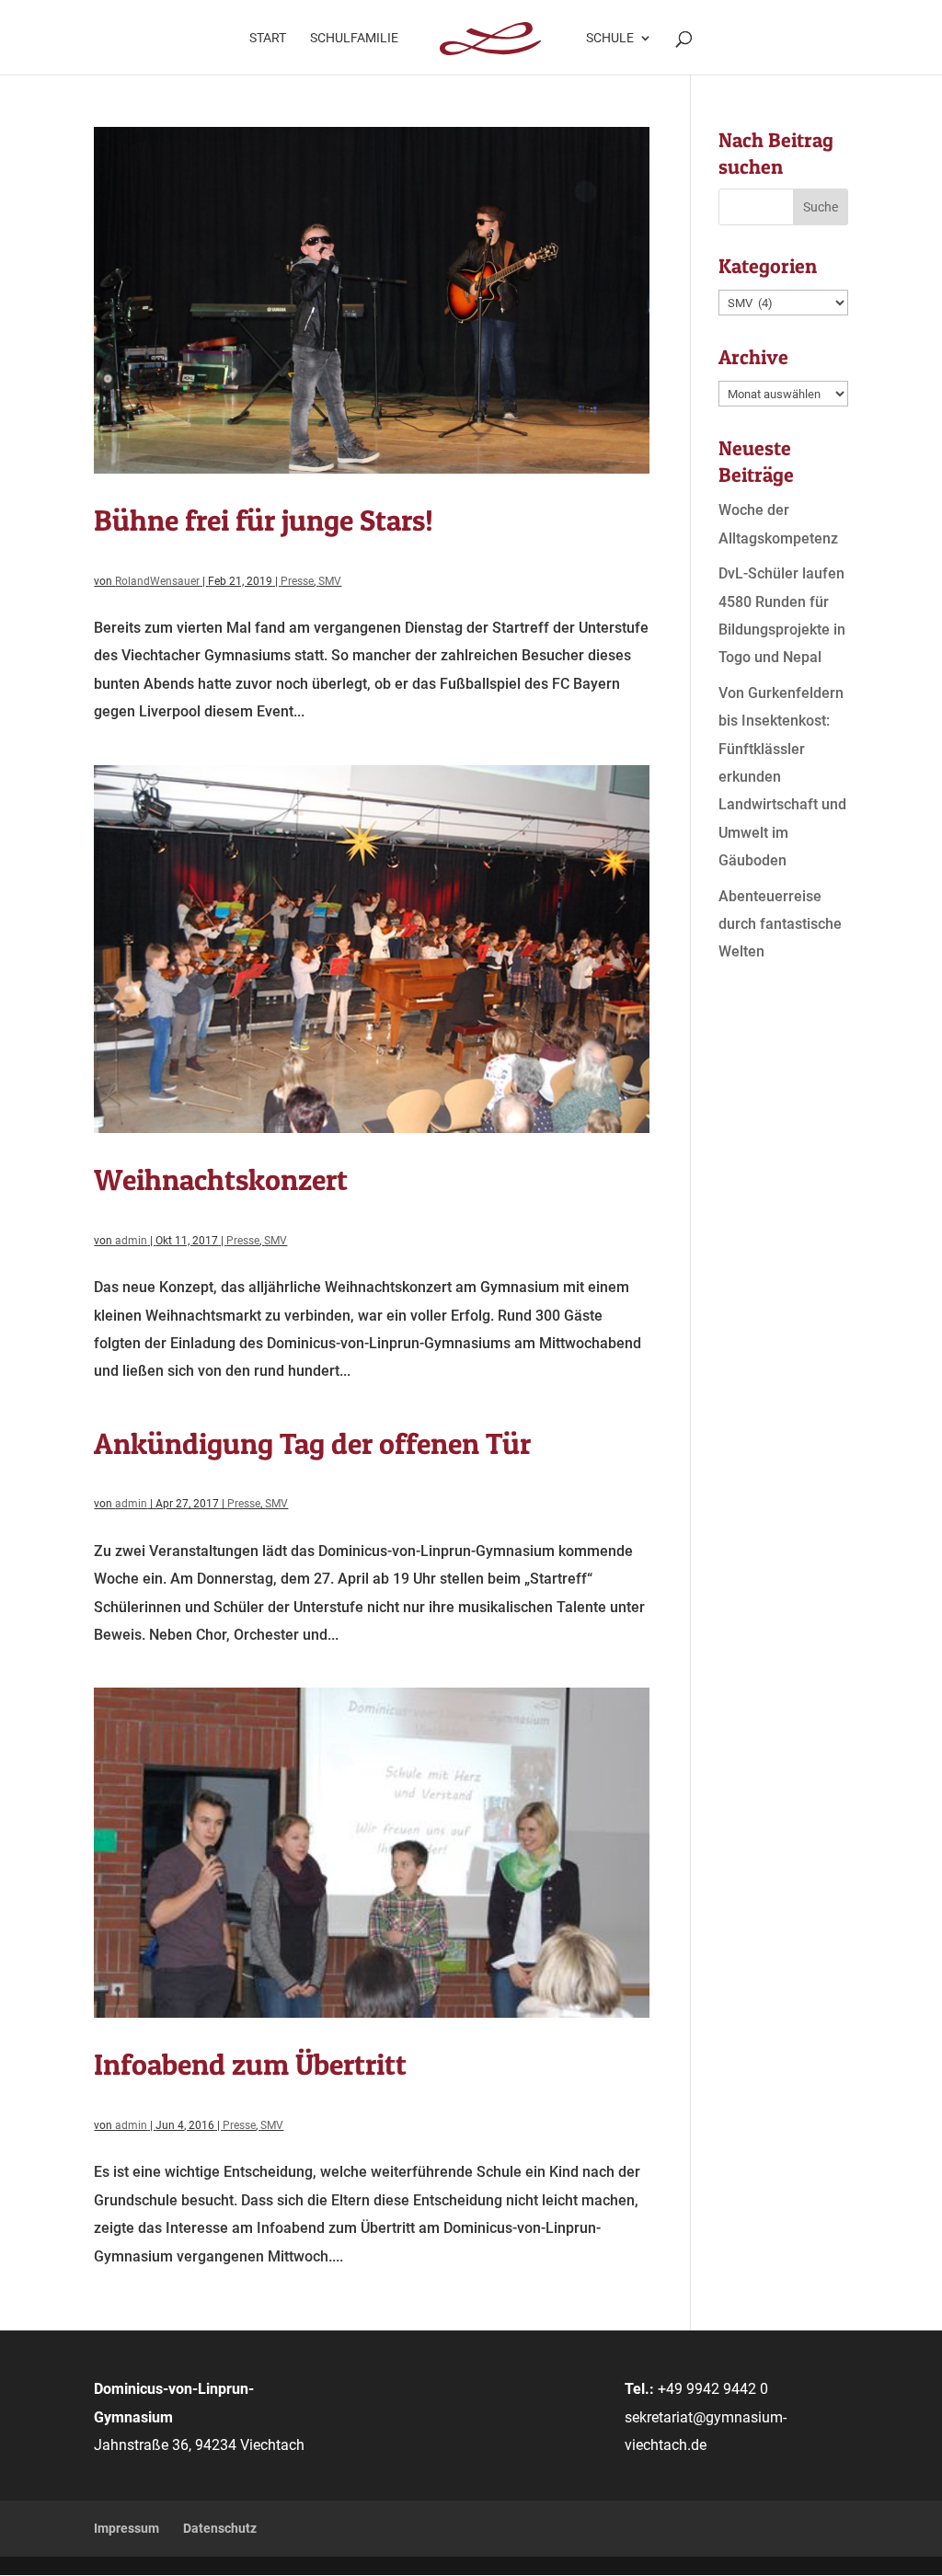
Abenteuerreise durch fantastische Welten (780, 924)
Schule (610, 38)
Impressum (126, 2528)
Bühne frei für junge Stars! (264, 520)
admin (131, 1241)
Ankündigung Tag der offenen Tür (312, 1443)
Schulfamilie (354, 38)
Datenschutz (220, 2528)
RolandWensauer (157, 581)
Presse (297, 581)
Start (268, 38)
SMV (330, 581)
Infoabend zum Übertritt (250, 2064)
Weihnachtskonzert (221, 1179)
